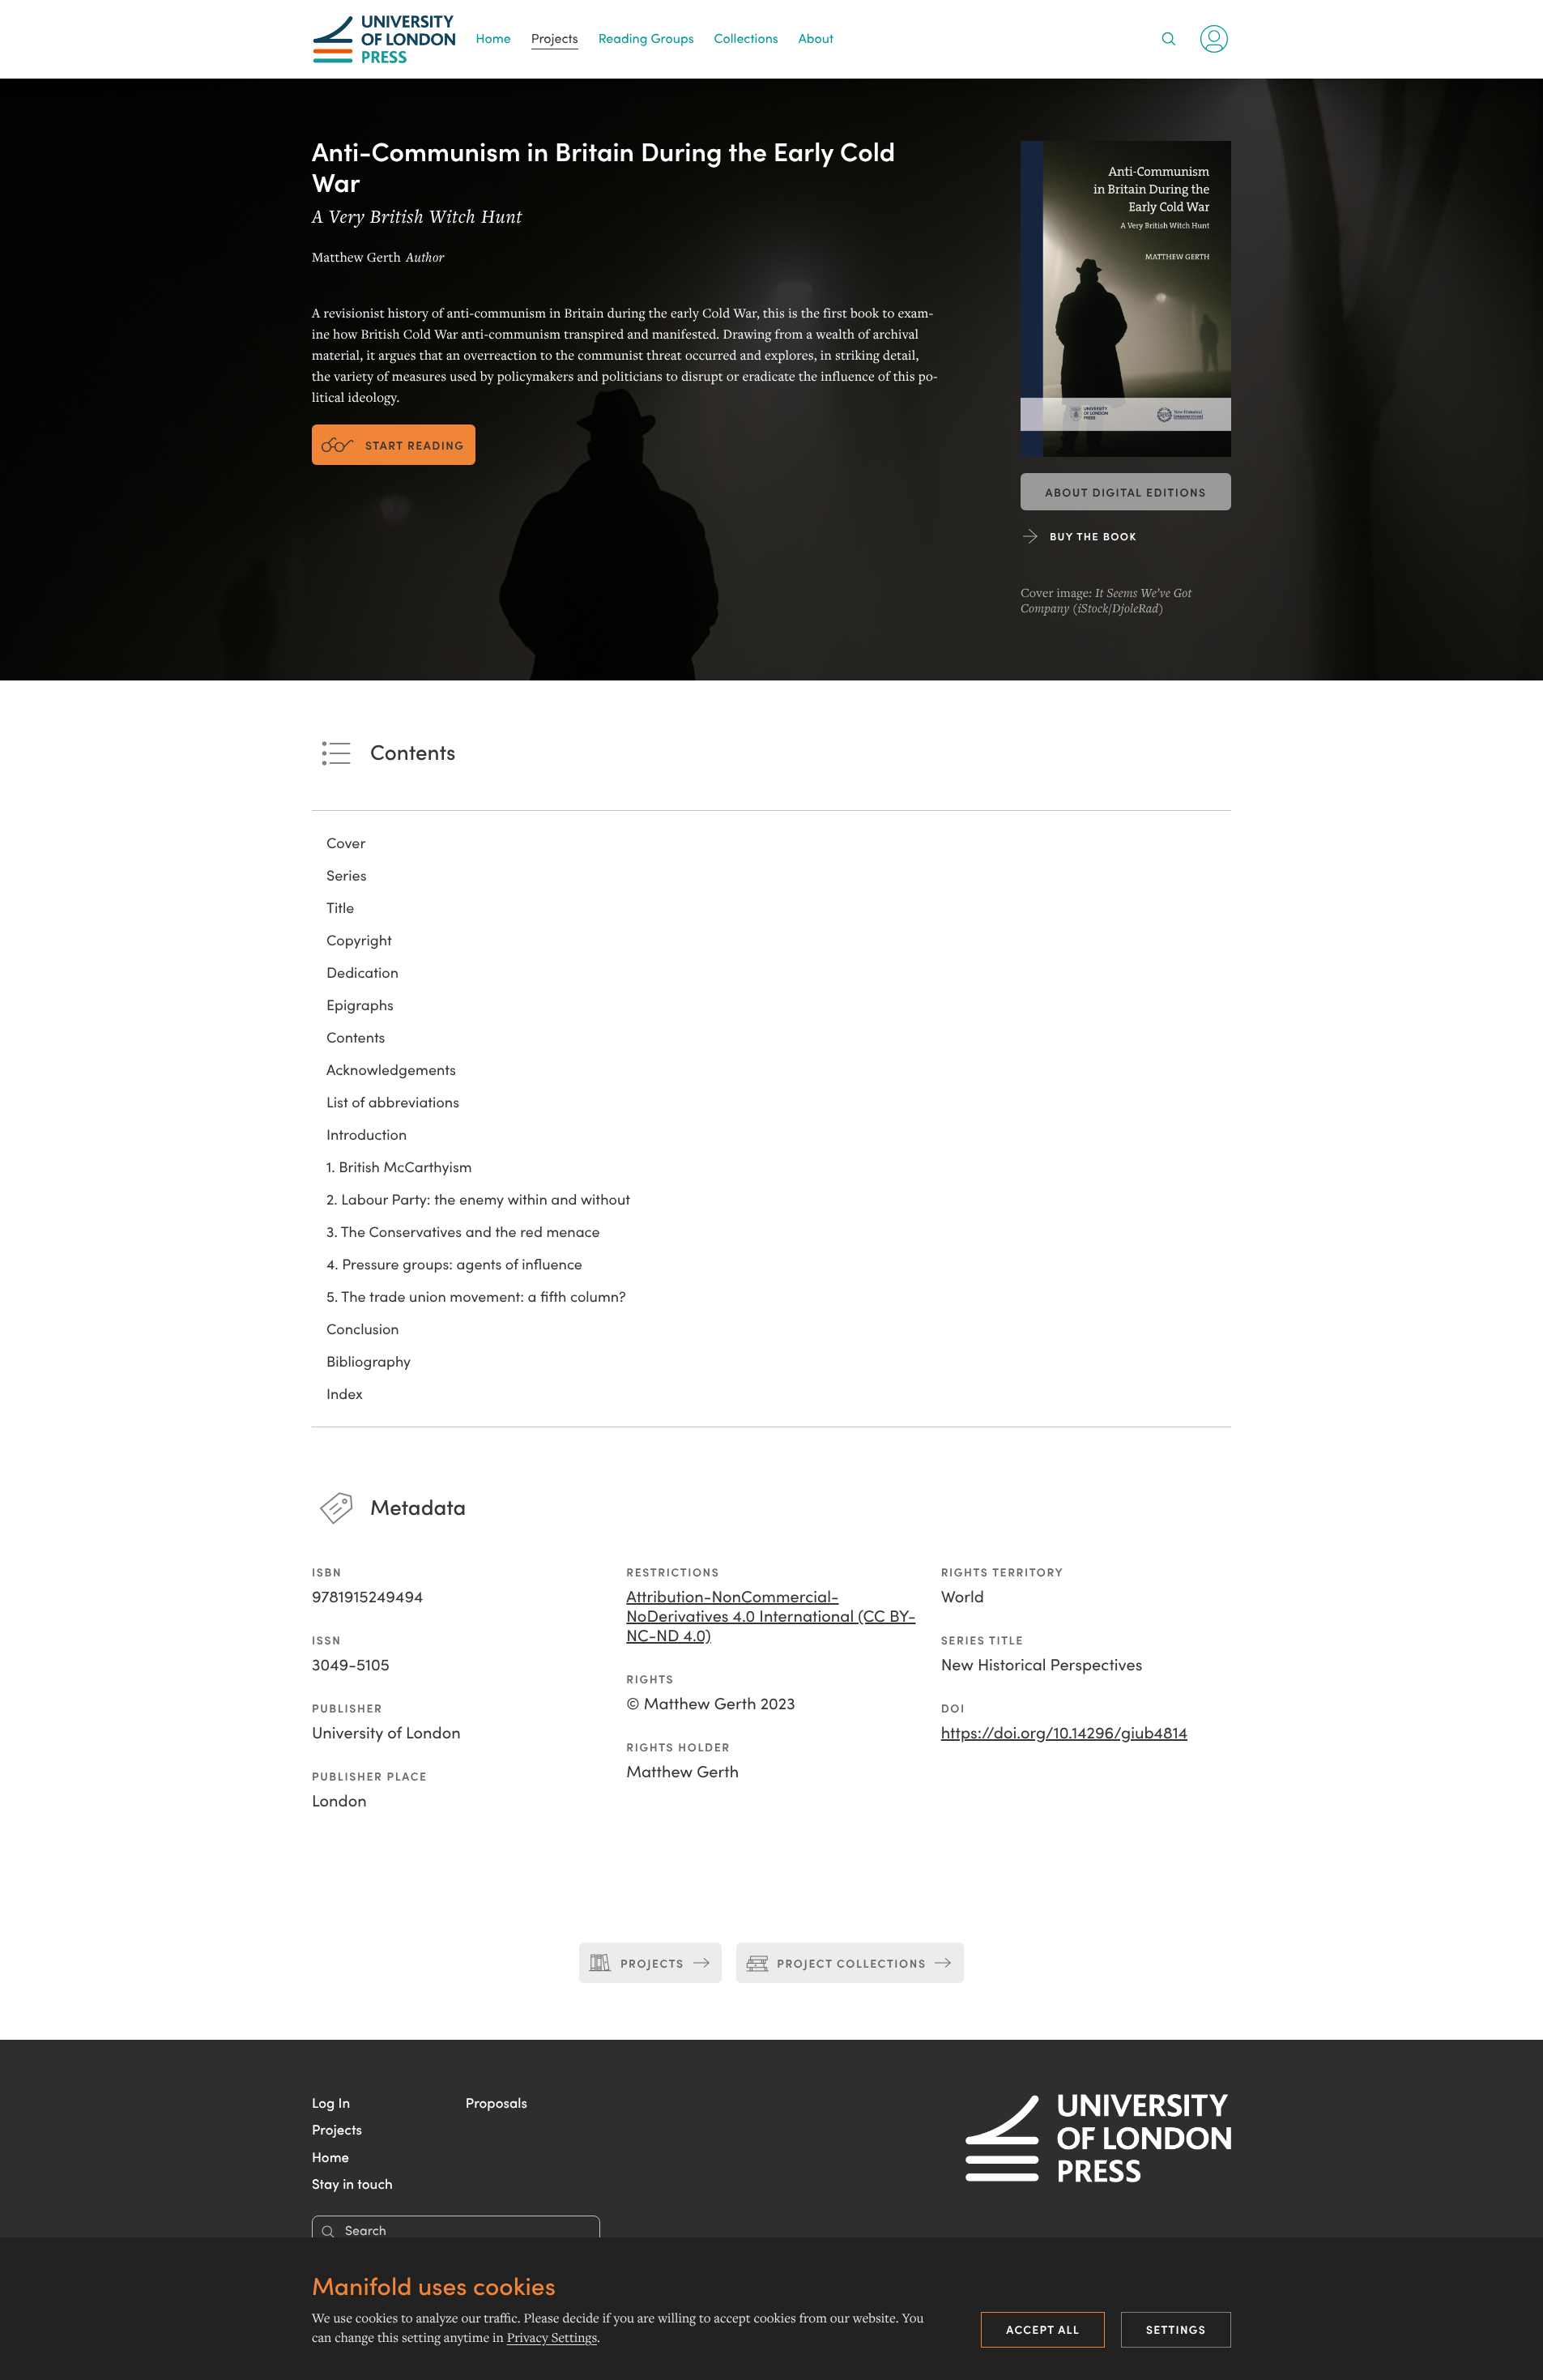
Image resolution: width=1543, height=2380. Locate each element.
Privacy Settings (552, 2338)
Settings (1176, 2329)
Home (493, 38)
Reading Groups (646, 38)
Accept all (1043, 2329)
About (816, 38)
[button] (331, 2102)
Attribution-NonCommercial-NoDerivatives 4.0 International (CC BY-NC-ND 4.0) (771, 1616)
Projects (555, 38)
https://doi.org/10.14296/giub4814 (1064, 1732)
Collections (746, 38)
